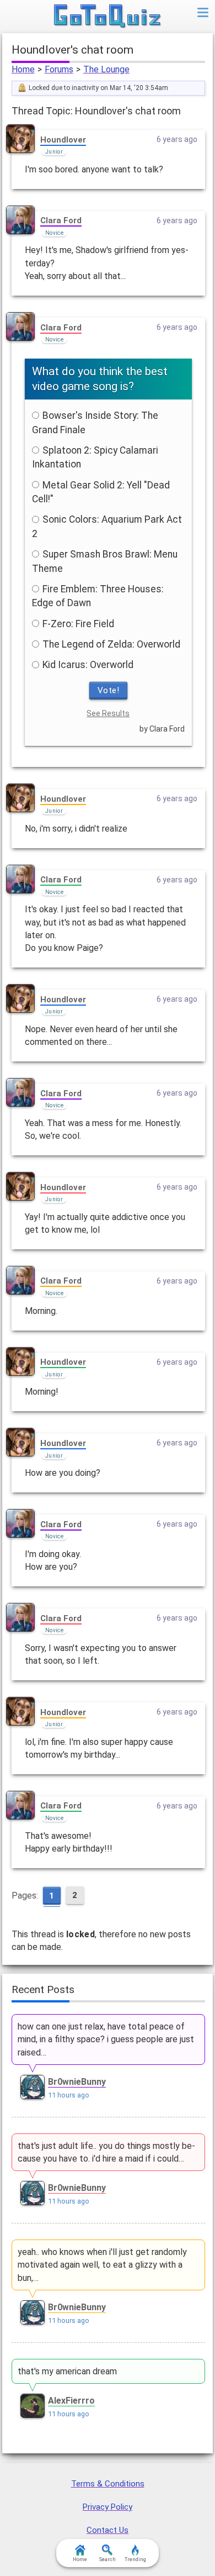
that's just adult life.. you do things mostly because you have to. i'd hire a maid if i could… (106, 2152)
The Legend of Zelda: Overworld (111, 644)
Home (23, 69)
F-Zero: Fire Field (78, 624)
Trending (135, 2559)
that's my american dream (67, 2371)
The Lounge (106, 69)
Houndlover (63, 140)
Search (108, 2559)
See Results (108, 713)
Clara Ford (61, 220)
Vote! (109, 690)
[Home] (108, 17)
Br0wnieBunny (77, 2082)
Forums (59, 69)
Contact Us (108, 2530)
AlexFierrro (71, 2401)
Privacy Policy (108, 2507)
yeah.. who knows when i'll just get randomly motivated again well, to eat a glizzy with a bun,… (102, 2265)
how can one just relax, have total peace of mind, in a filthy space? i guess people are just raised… (106, 2039)
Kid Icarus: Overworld (88, 665)
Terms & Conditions (108, 2484)
